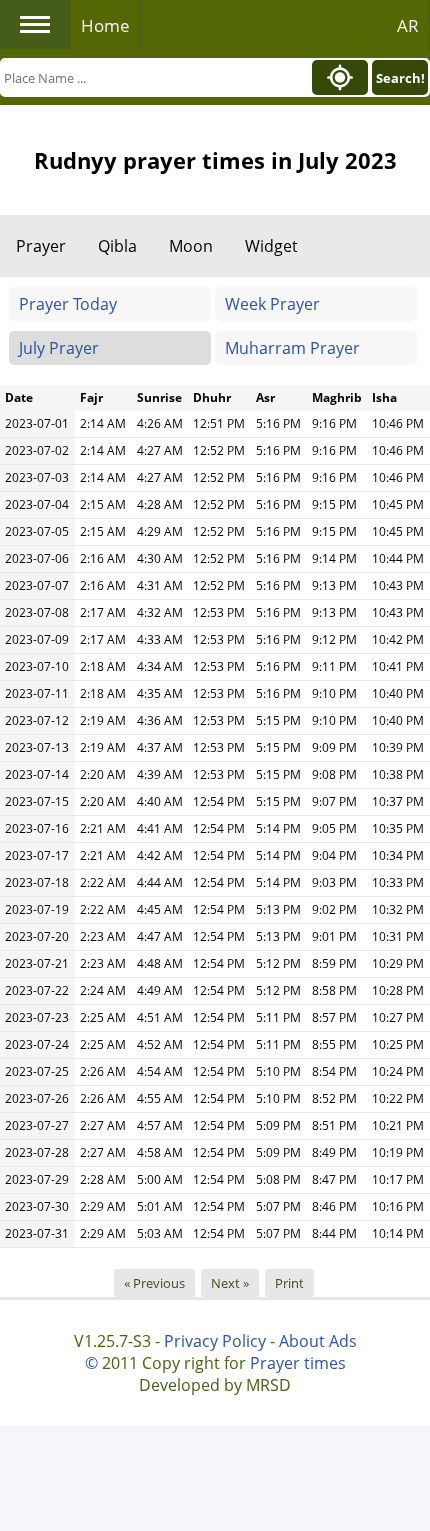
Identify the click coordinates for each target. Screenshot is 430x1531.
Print (289, 1283)
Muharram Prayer (292, 348)
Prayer (41, 246)
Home (105, 25)
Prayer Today (68, 304)
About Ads (318, 1341)
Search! (400, 78)
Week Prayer (272, 304)
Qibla (117, 246)
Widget (271, 246)
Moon (191, 246)
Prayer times (298, 1363)
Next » (230, 1283)
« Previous (154, 1283)
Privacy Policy (215, 1341)
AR (408, 25)
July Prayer (59, 348)
